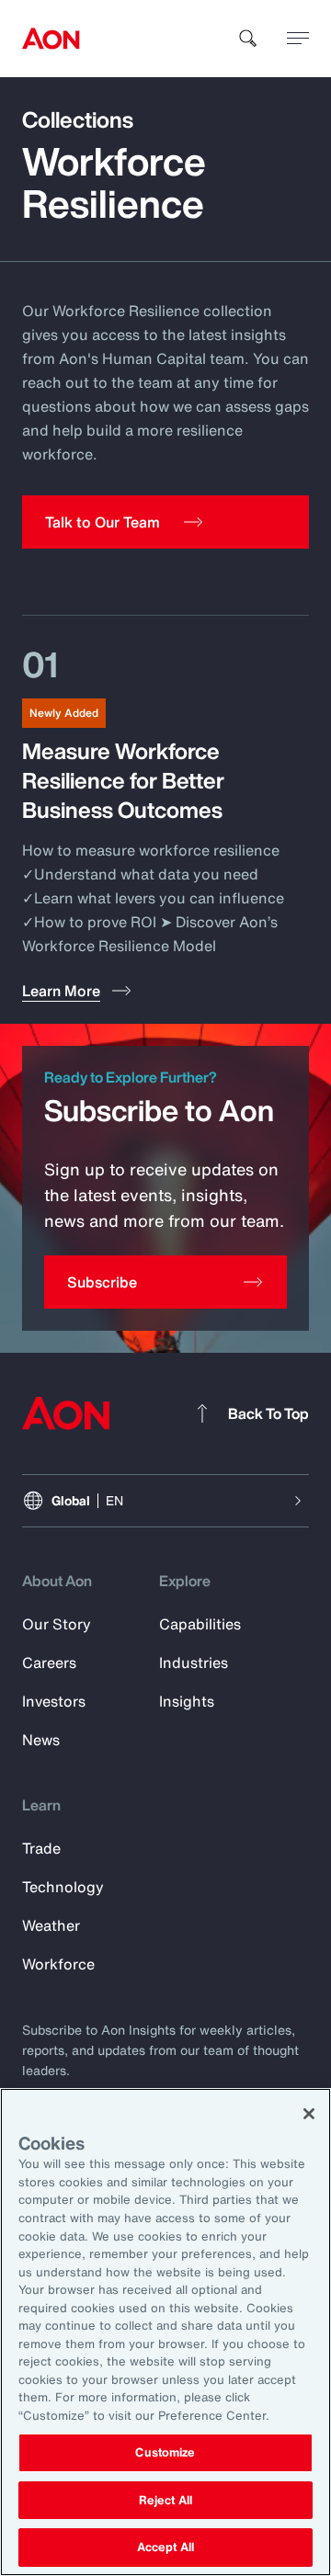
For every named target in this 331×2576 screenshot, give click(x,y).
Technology (63, 1887)
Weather (51, 1925)
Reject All (165, 2500)
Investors (54, 1701)
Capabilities (200, 1624)
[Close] (309, 2114)
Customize (165, 2452)
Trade (41, 1848)
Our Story (57, 1624)
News (41, 1740)
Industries (194, 1662)
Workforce (58, 1964)
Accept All (165, 2547)
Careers (49, 1662)
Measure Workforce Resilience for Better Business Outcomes (123, 780)
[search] (248, 39)
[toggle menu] (298, 38)
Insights (187, 1701)
